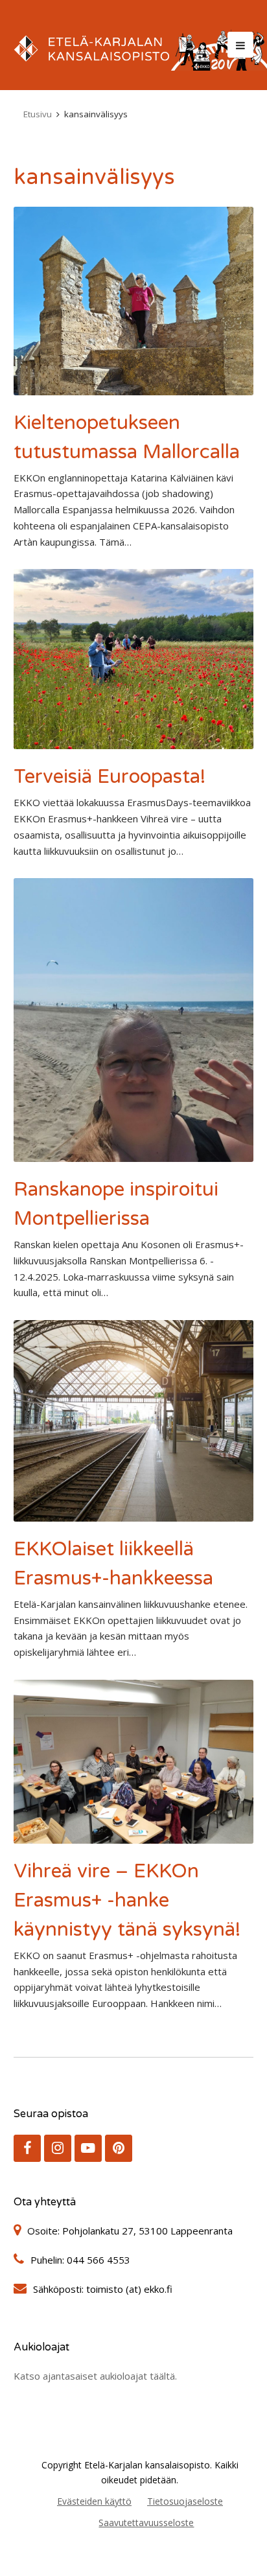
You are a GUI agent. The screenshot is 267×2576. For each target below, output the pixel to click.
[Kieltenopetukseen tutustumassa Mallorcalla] (134, 301)
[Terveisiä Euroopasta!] (134, 659)
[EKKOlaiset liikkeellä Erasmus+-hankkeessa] (134, 1421)
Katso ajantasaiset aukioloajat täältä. (95, 2376)
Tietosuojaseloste (185, 2501)
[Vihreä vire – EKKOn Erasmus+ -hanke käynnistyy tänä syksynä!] (134, 1762)
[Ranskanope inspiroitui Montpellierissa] (134, 1020)
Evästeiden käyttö (94, 2501)
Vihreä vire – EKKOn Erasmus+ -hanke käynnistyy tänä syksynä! (127, 1900)
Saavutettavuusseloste (146, 2523)
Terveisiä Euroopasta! (110, 777)
